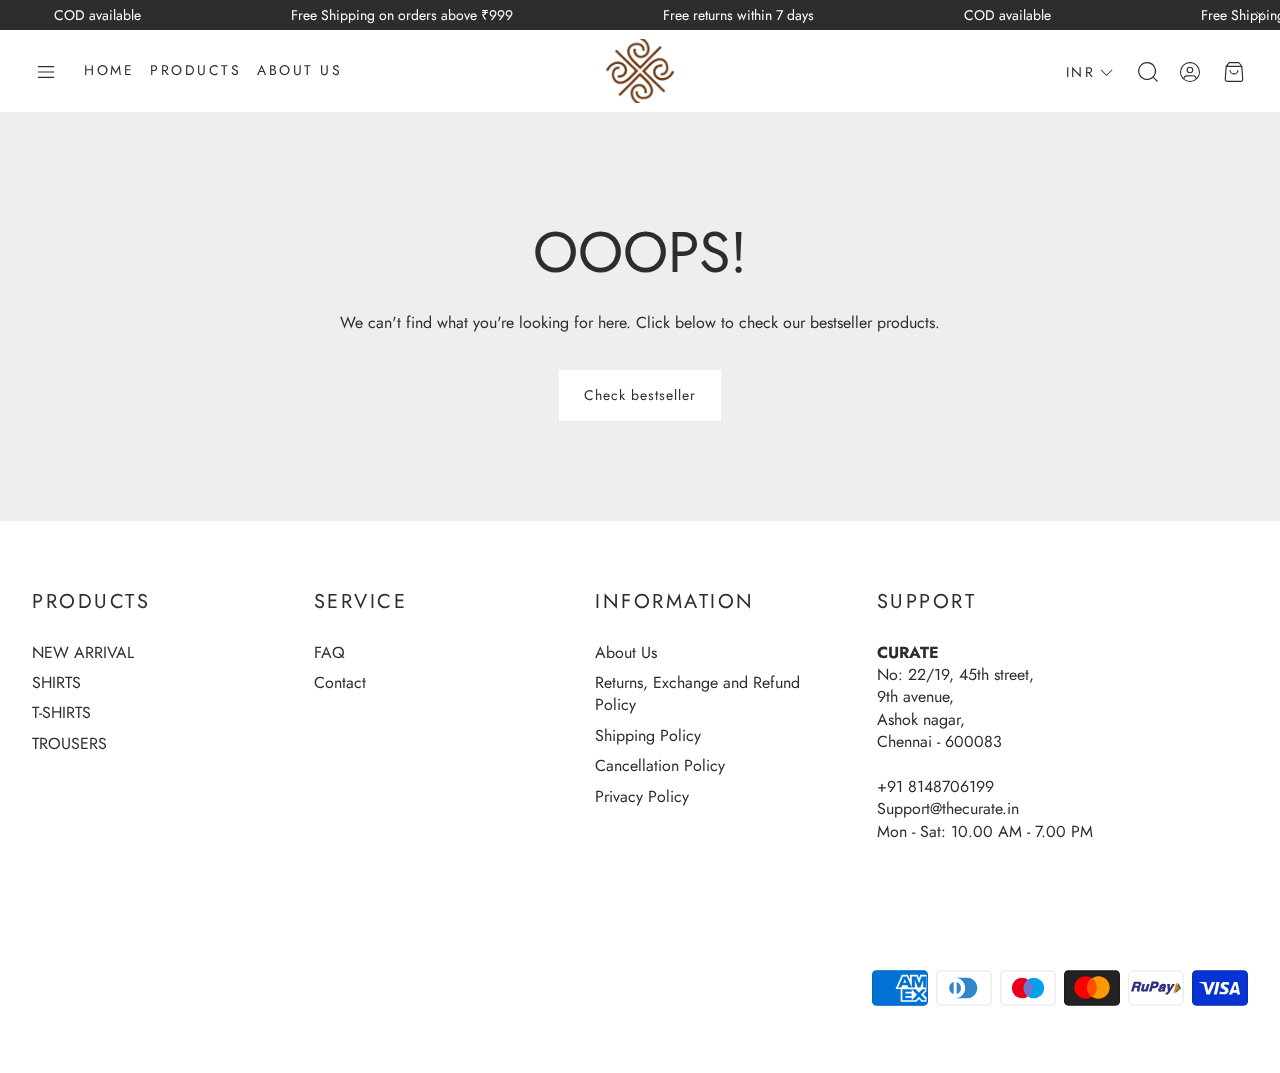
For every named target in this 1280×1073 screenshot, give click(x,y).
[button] (46, 72)
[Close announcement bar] (1260, 15)
